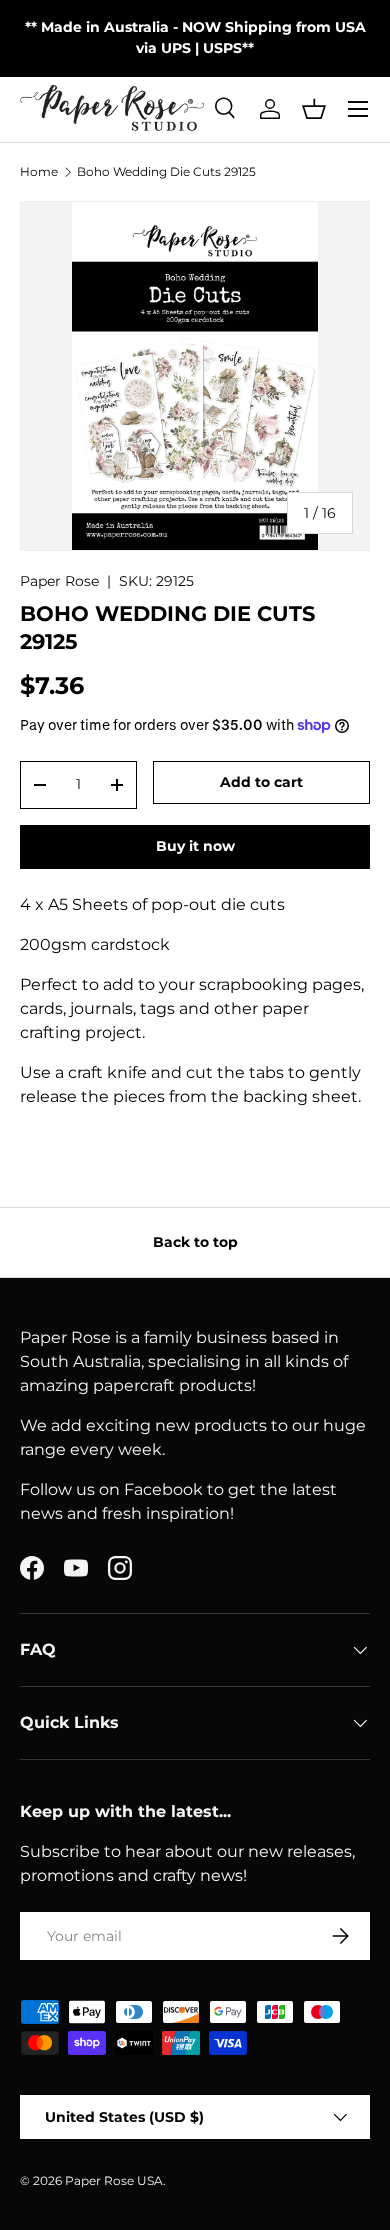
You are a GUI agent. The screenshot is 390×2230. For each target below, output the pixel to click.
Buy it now (195, 846)
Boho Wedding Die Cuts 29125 (166, 172)
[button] (314, 109)
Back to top (195, 1242)
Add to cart (261, 782)
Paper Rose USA (114, 2180)
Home (39, 172)
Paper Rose (59, 581)
